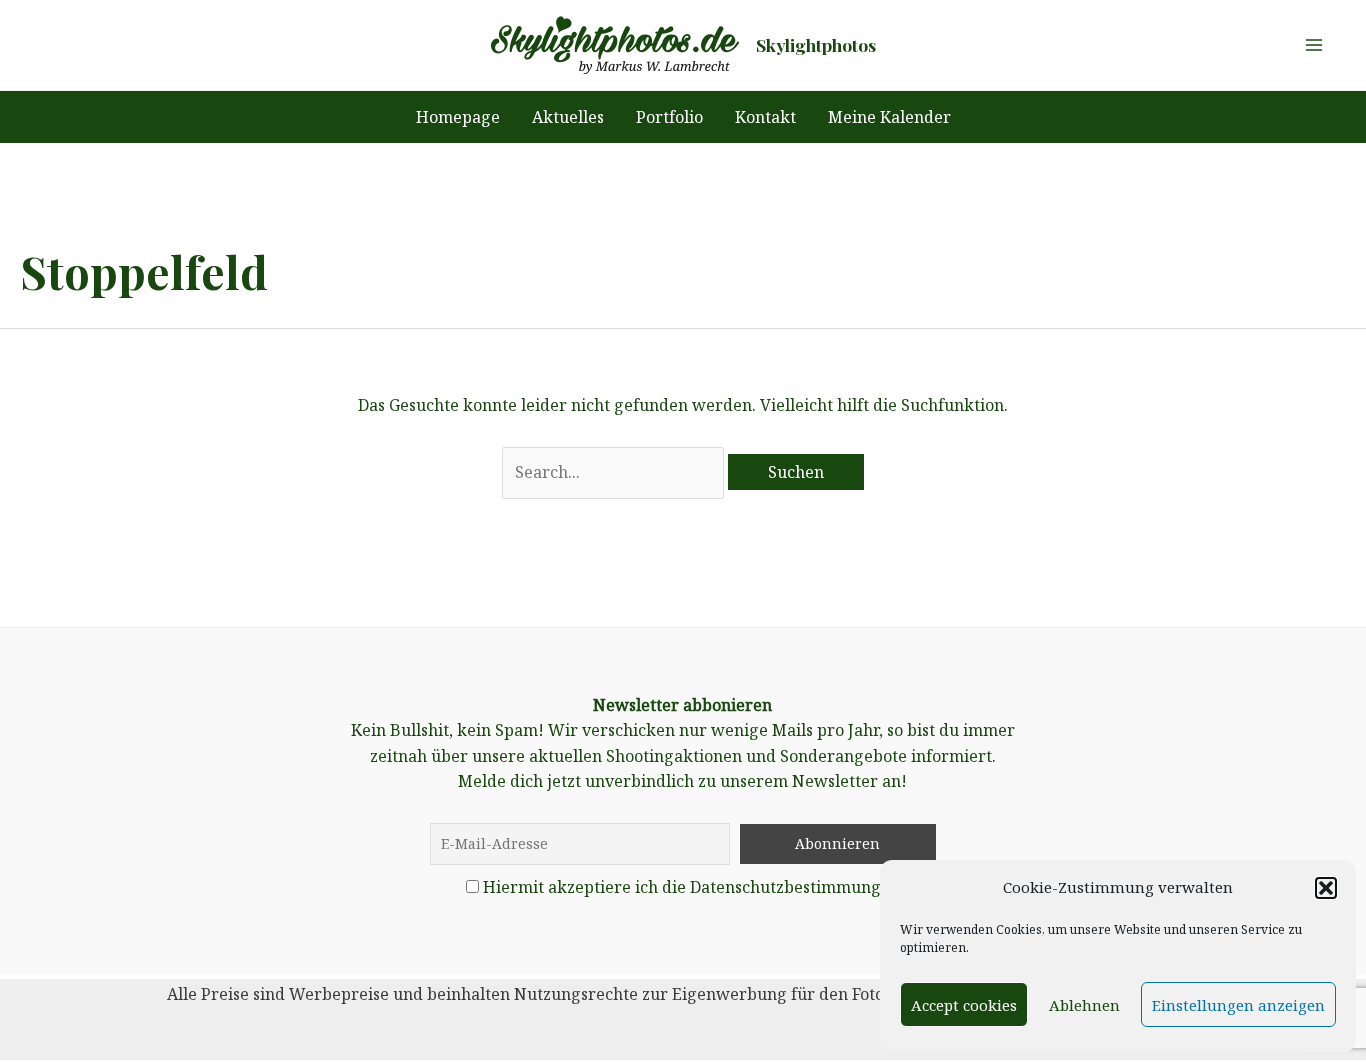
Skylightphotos (816, 44)
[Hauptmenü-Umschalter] (1314, 45)
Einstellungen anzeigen (1238, 1005)
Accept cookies (964, 1005)
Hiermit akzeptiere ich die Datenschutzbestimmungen (691, 887)
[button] (1326, 888)
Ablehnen (1084, 1005)
